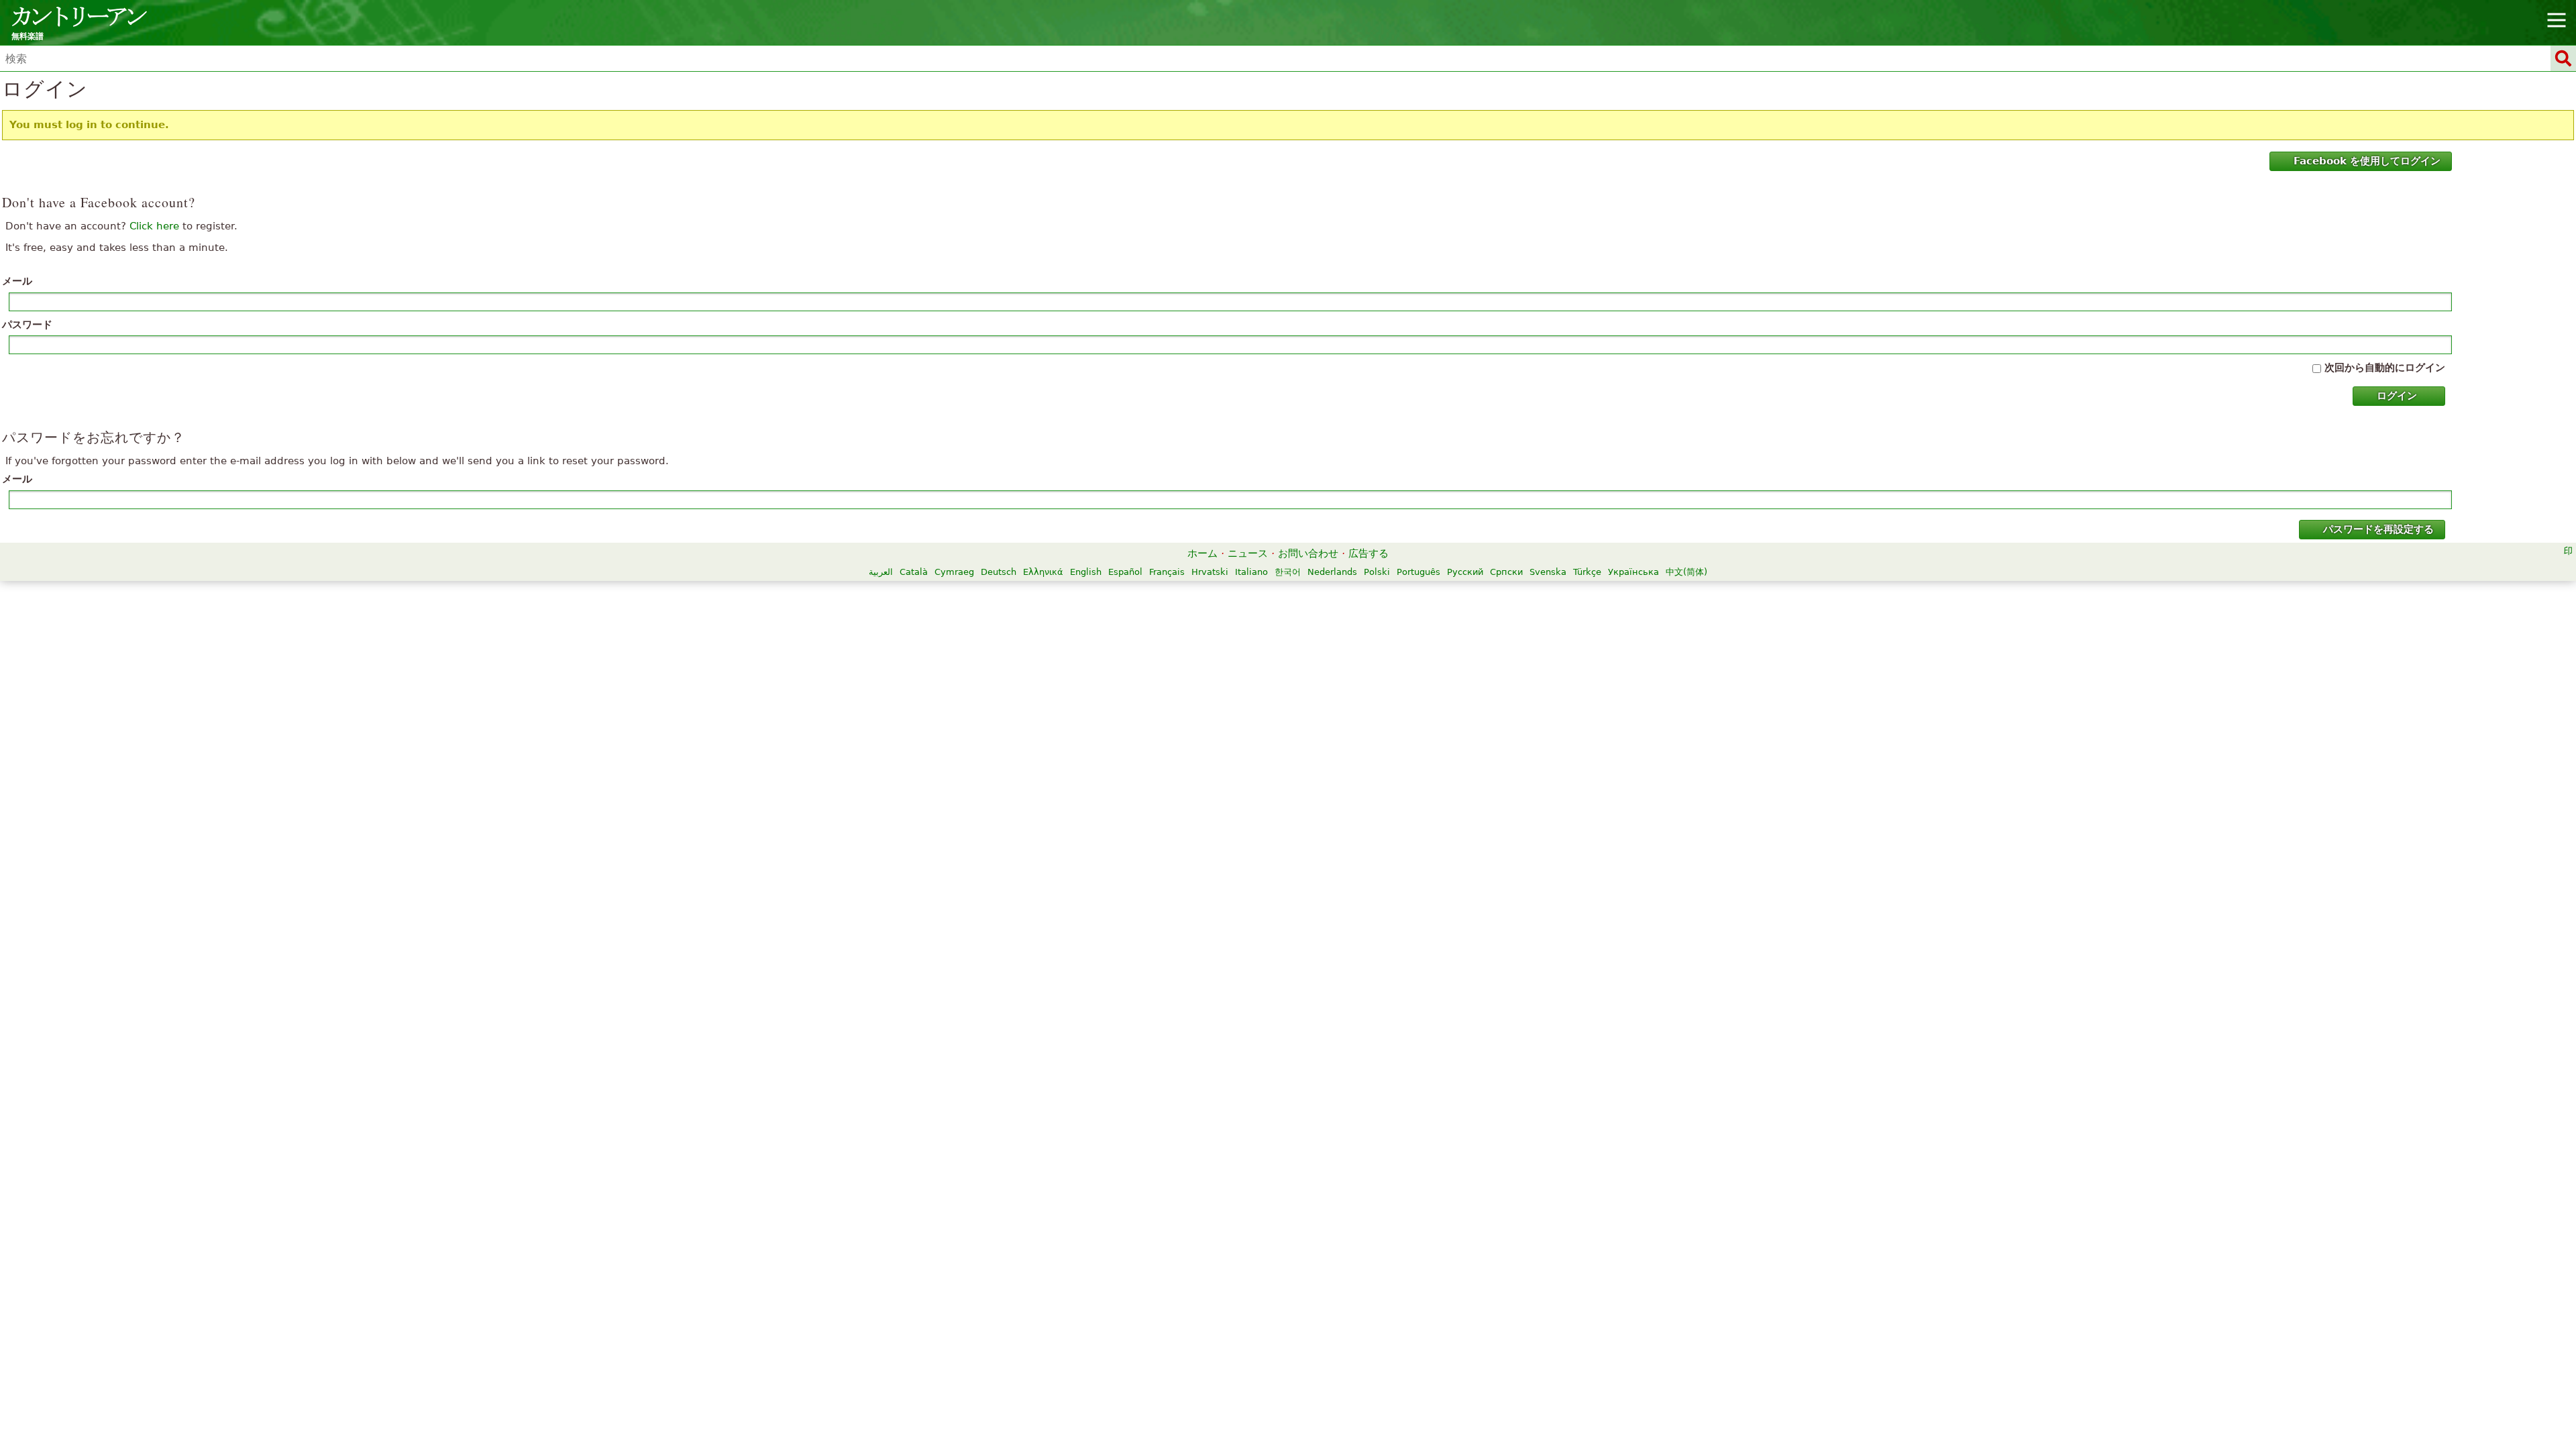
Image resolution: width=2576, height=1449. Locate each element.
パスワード (27, 325)
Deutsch (999, 572)
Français (1167, 572)
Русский (1465, 572)
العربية (881, 572)
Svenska (1548, 572)
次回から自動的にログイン (2385, 368)
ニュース (1248, 553)
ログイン (2397, 396)
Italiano (1251, 572)
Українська (1633, 572)
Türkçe (1587, 572)
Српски (1506, 572)
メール (17, 281)
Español (1125, 572)
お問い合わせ (1308, 553)
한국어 (1288, 572)
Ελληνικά (1043, 572)
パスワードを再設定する (2378, 529)
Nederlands (1332, 572)
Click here (154, 226)
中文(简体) (1686, 572)
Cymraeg (954, 572)
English (1086, 572)
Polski (1377, 572)
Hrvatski (1210, 572)
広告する (1368, 553)
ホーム (1202, 553)
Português (1418, 572)
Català (914, 572)
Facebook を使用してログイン (2367, 161)
